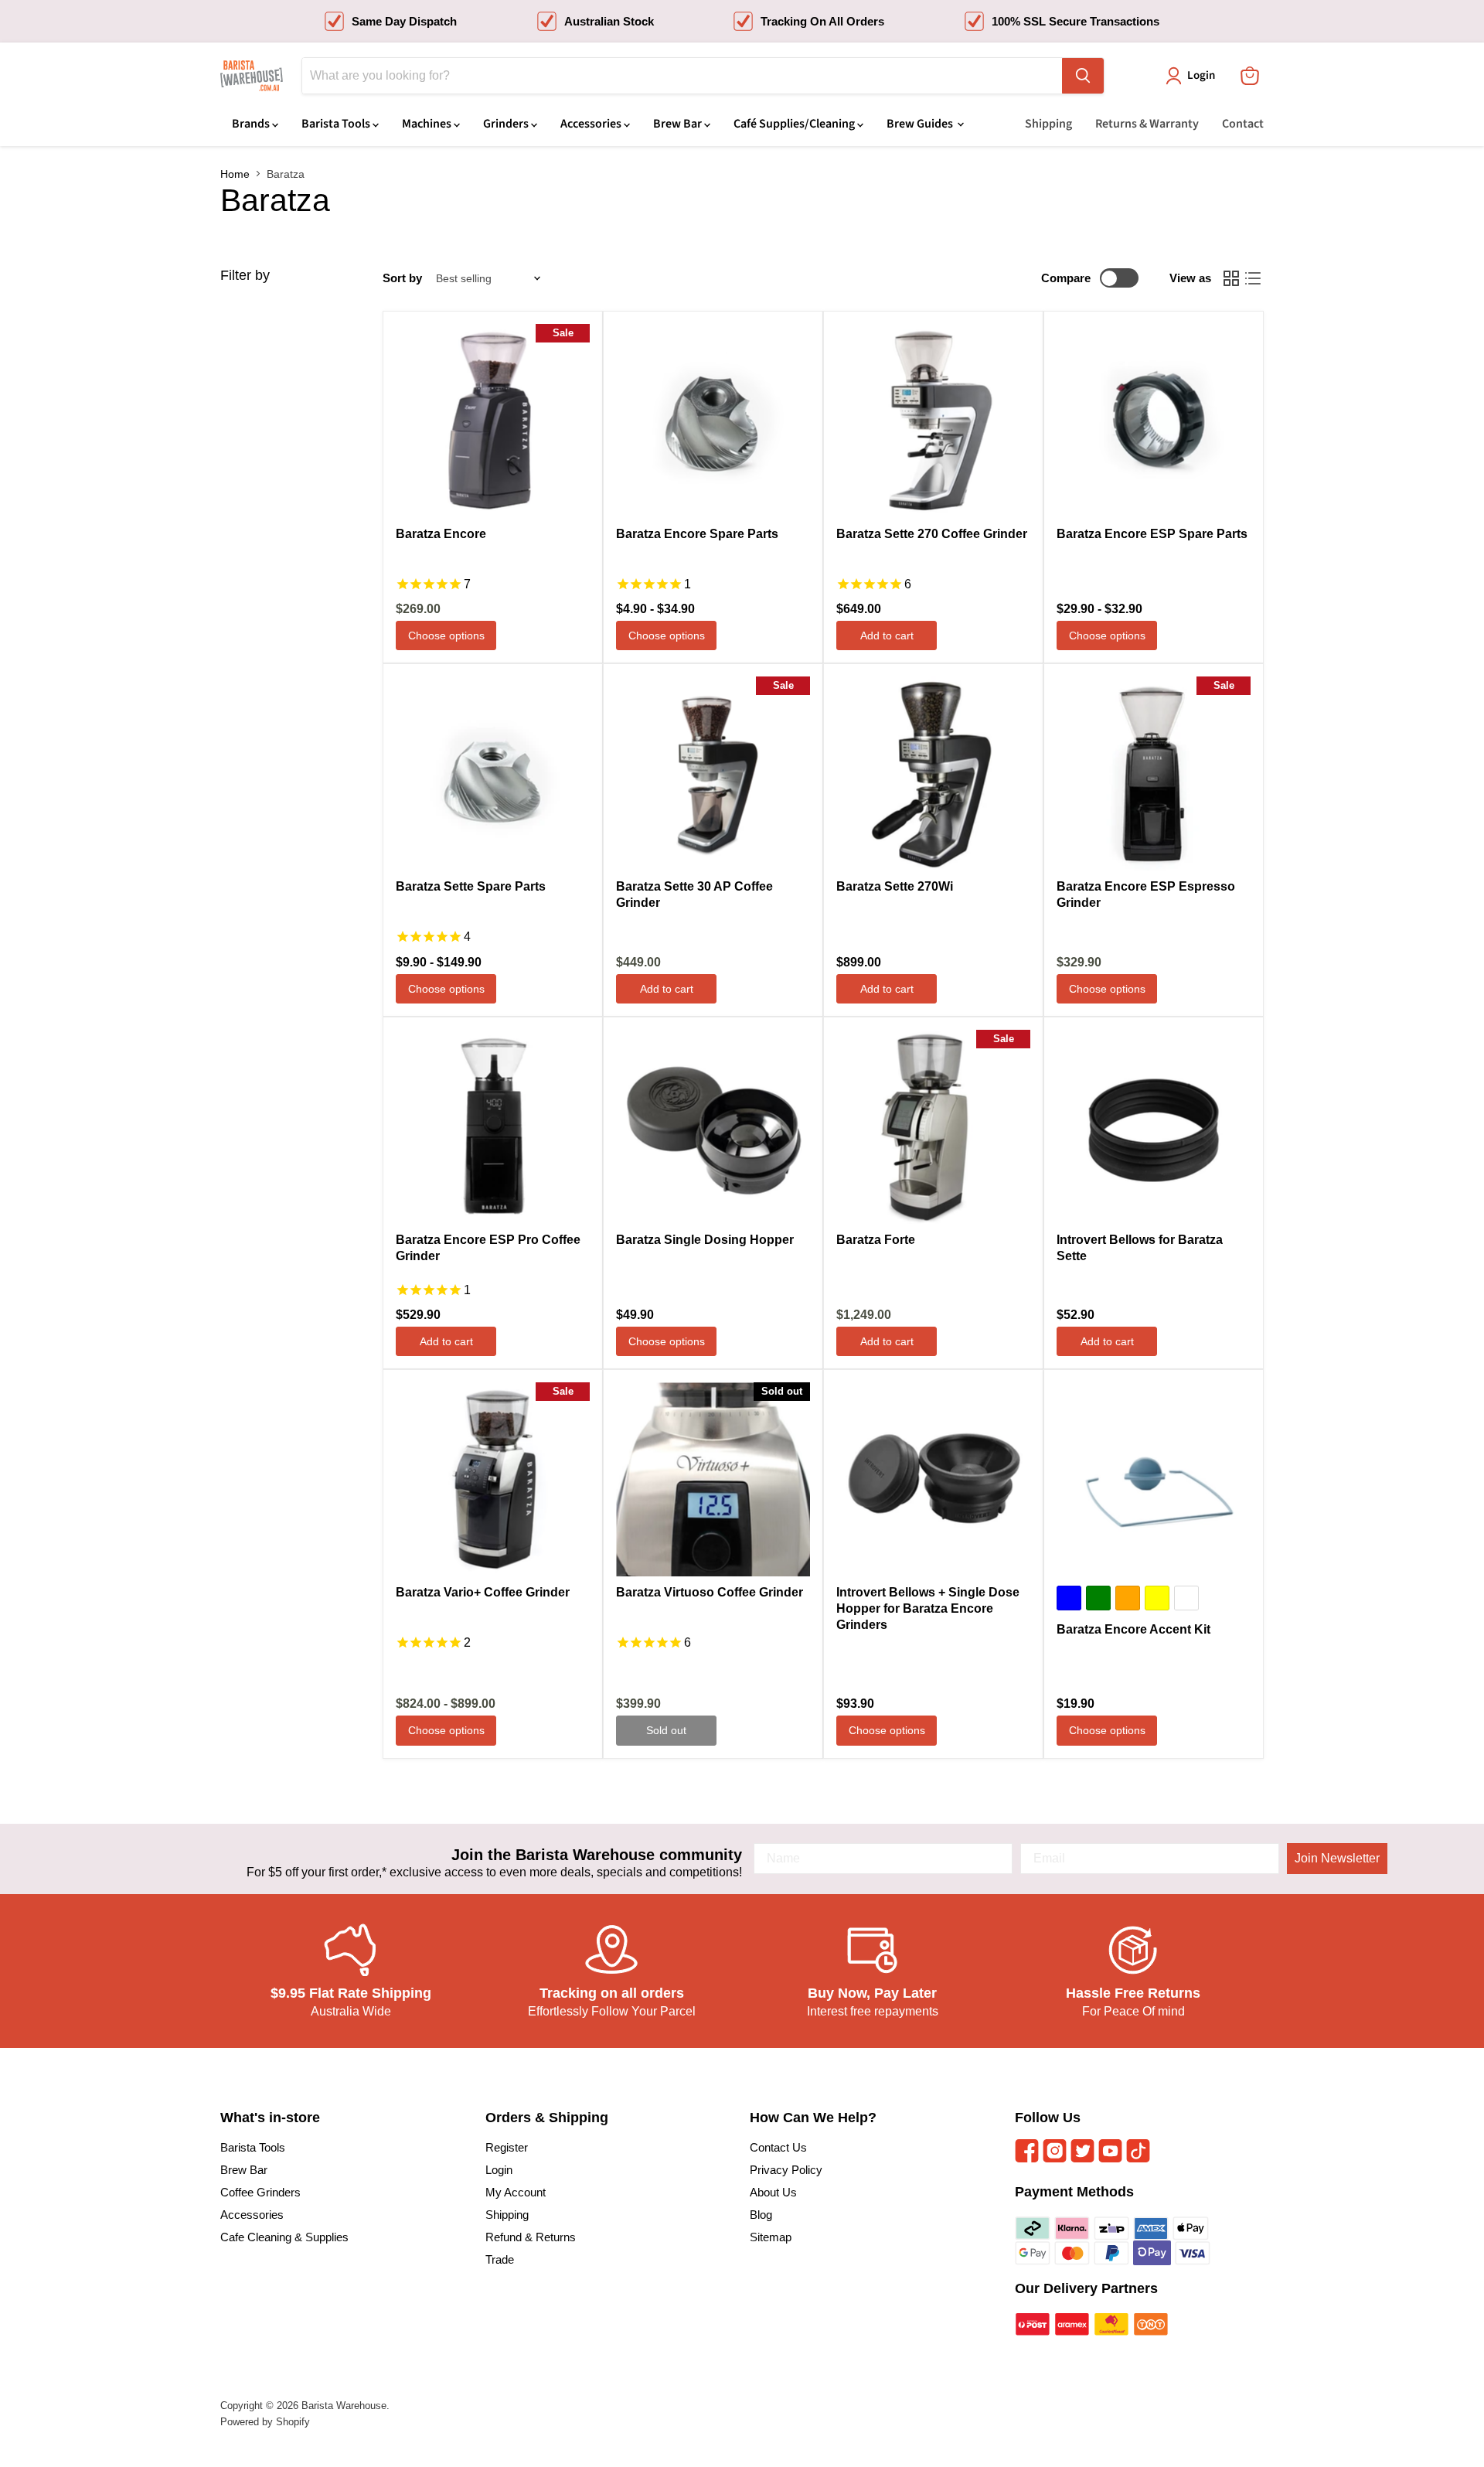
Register (507, 2147)
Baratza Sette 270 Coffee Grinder (932, 534)
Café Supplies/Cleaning (795, 124)
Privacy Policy (786, 2170)
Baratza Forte (876, 1240)
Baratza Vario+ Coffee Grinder (483, 1592)
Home (235, 174)
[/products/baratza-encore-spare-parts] (713, 421)
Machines (428, 124)
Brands (252, 124)
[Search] (1083, 76)
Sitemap (771, 2237)
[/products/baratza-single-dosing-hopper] (713, 1127)
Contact (1243, 124)
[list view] (1253, 278)
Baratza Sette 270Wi (895, 886)
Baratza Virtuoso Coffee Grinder (710, 1592)
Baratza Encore (441, 534)
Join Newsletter (1337, 1858)
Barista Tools (337, 124)
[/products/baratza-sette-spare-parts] (493, 773)
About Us (773, 2192)
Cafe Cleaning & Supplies (284, 2237)
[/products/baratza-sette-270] (933, 421)
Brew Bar (679, 124)
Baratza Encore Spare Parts (697, 534)
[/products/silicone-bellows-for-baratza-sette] (1154, 1127)
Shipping (1048, 124)
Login (499, 2170)
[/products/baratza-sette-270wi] (933, 773)
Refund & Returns (531, 2237)
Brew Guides (921, 124)
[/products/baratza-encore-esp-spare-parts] (1154, 421)
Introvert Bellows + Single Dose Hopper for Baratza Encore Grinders (928, 1608)
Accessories (592, 124)
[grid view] (1231, 278)
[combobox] (682, 76)
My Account (516, 2192)
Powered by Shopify (265, 2422)
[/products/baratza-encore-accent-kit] (1154, 1479)
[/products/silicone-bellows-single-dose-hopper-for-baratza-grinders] (933, 1479)
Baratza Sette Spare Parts (471, 886)
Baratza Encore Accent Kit (1133, 1629)
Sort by (402, 278)
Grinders (507, 124)
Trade (500, 2259)
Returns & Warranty (1147, 124)
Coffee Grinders (260, 2192)
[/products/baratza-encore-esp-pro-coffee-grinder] (493, 1127)
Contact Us (778, 2147)
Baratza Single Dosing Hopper (705, 1240)
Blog (761, 2215)
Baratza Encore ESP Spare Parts (1152, 534)
